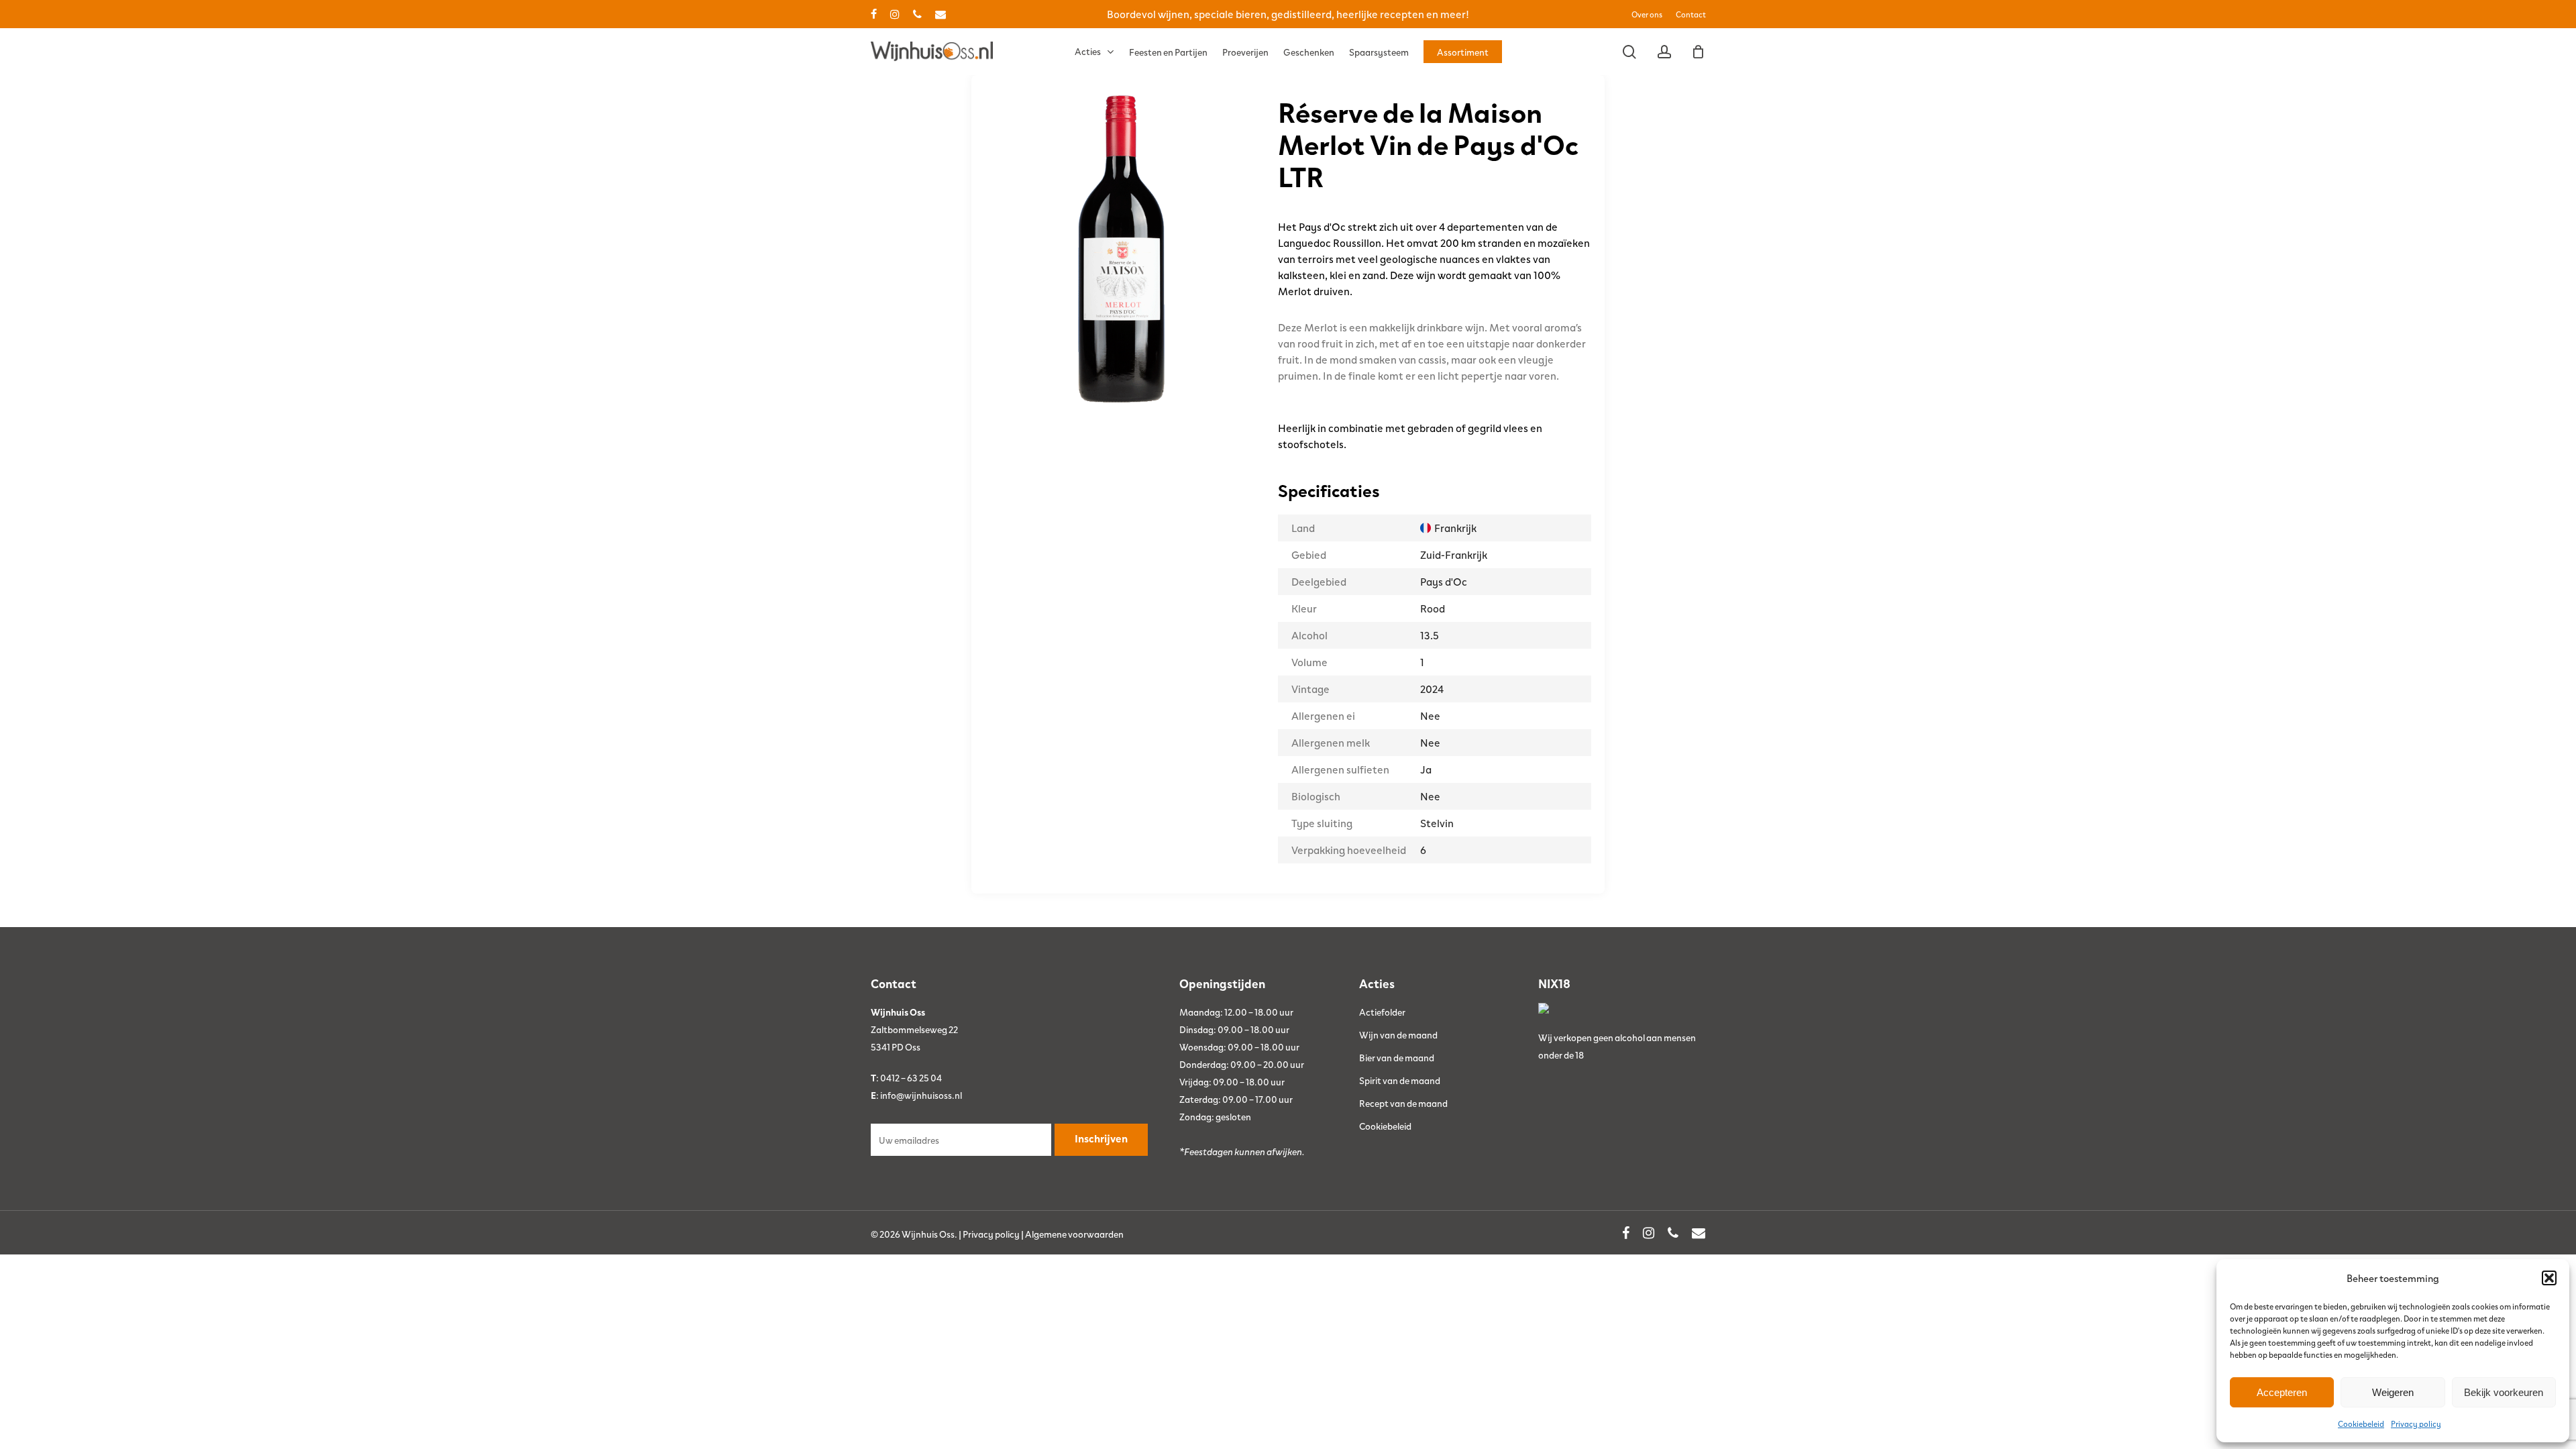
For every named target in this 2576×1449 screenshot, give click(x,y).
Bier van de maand (1397, 1057)
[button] (2549, 1278)
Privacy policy (2416, 1424)
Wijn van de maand (1398, 1034)
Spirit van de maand (1400, 1080)
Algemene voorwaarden (1074, 1234)
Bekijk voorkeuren (2504, 1392)
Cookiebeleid (2361, 1424)
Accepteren (2282, 1392)
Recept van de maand (1403, 1103)
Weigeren (2393, 1392)
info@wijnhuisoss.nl (921, 1095)
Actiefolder (1382, 1012)
